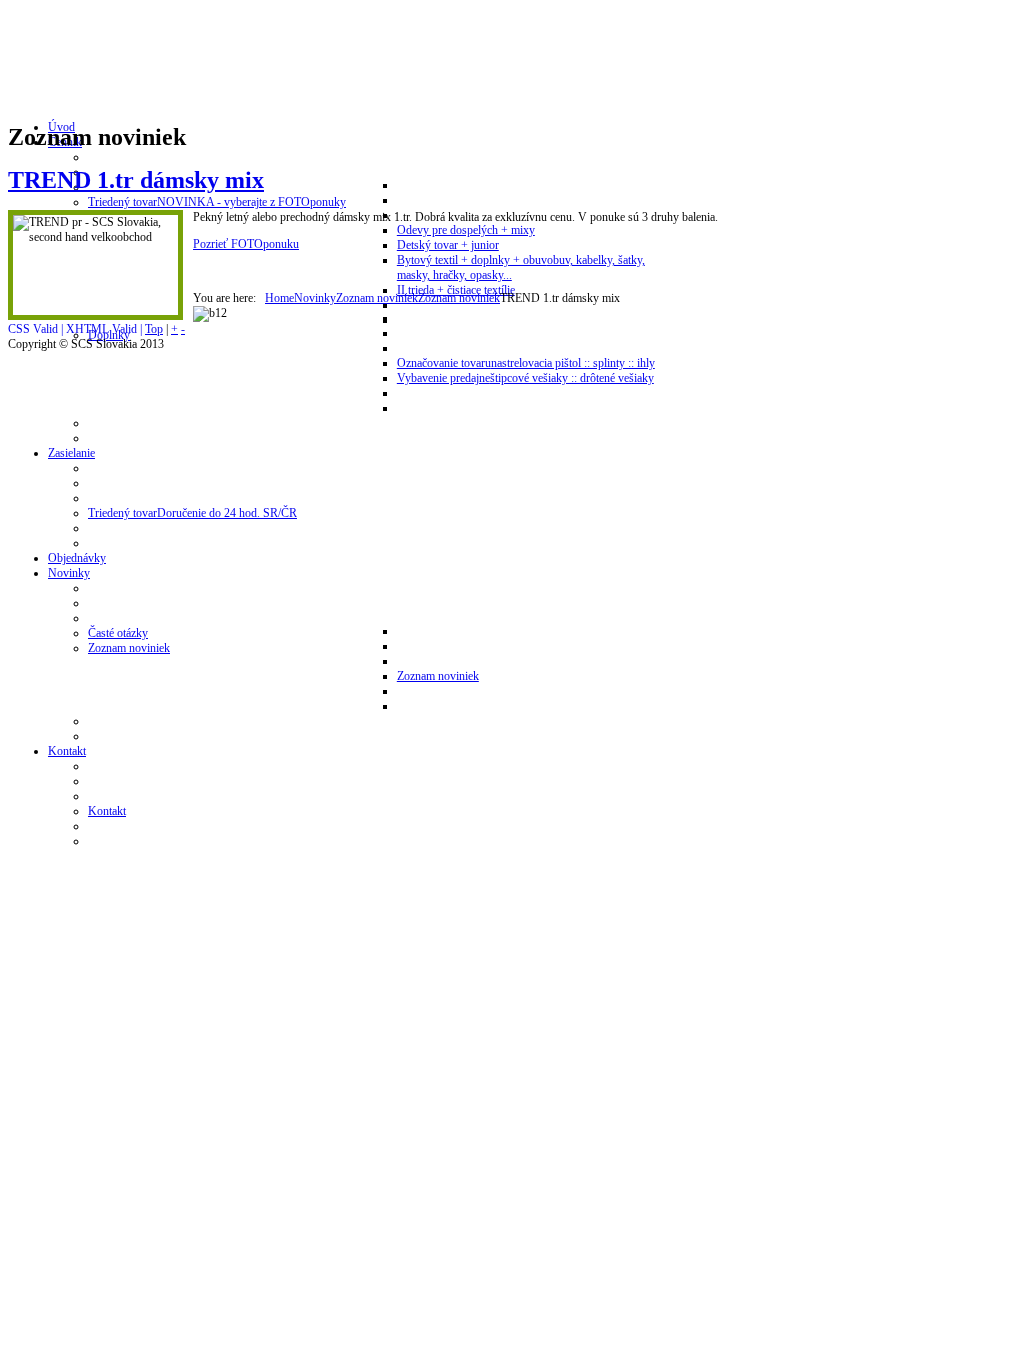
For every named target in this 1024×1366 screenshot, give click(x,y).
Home (279, 298)
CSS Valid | (37, 329)
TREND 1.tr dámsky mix (136, 180)
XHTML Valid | (105, 329)
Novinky (315, 298)
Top (154, 329)
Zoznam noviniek (377, 298)
